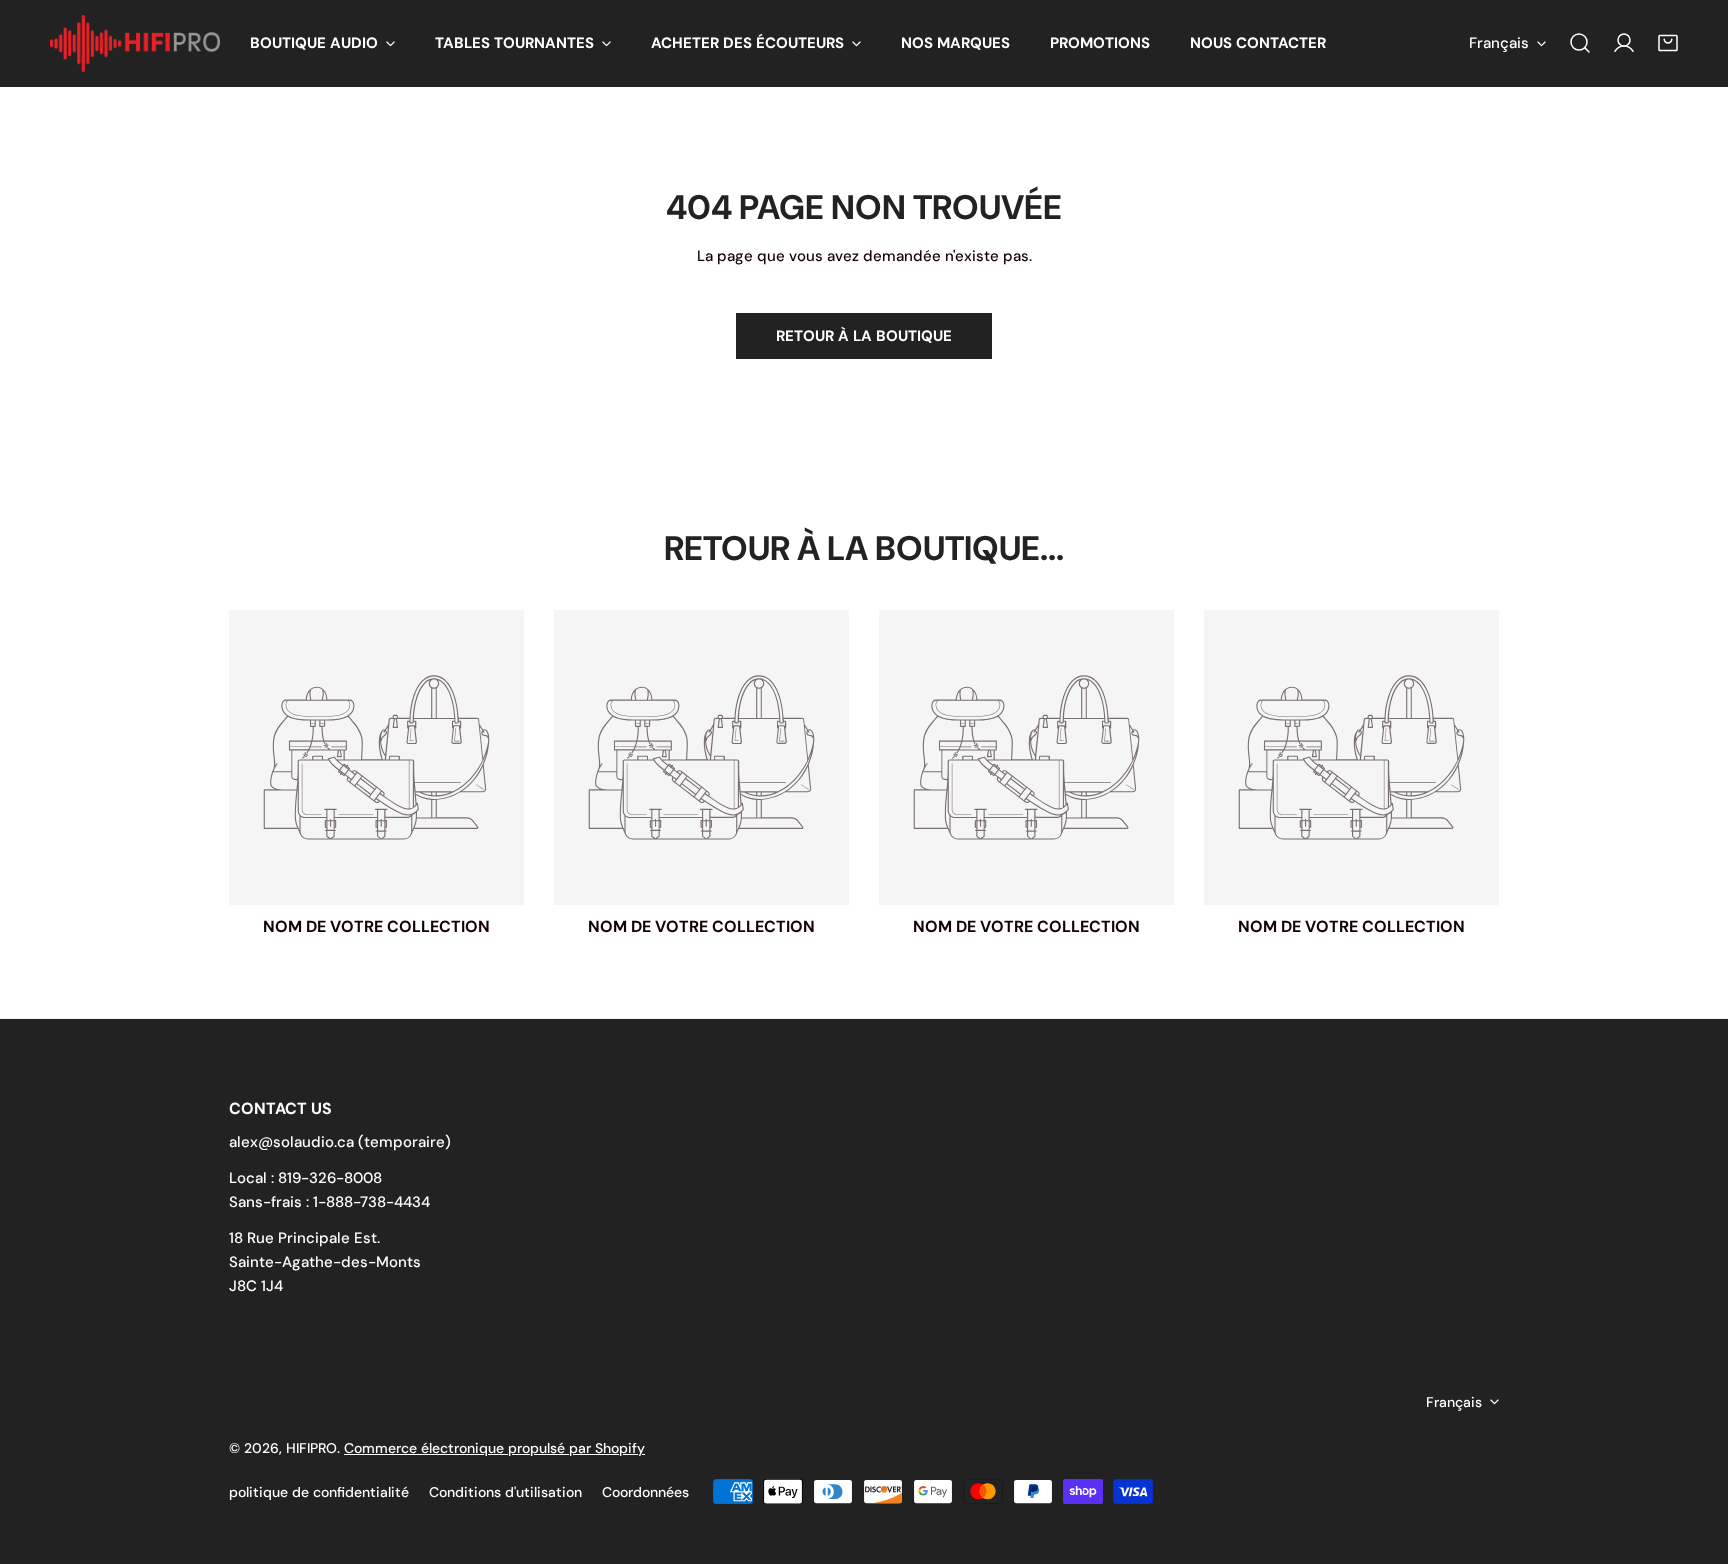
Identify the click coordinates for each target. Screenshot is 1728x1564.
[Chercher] (1580, 43)
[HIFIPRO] (135, 43)
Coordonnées (645, 1492)
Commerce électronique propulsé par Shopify (494, 1448)
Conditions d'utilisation (505, 1492)
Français (1499, 43)
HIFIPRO (311, 1448)
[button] (322, 43)
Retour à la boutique (864, 336)
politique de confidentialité (319, 1492)
